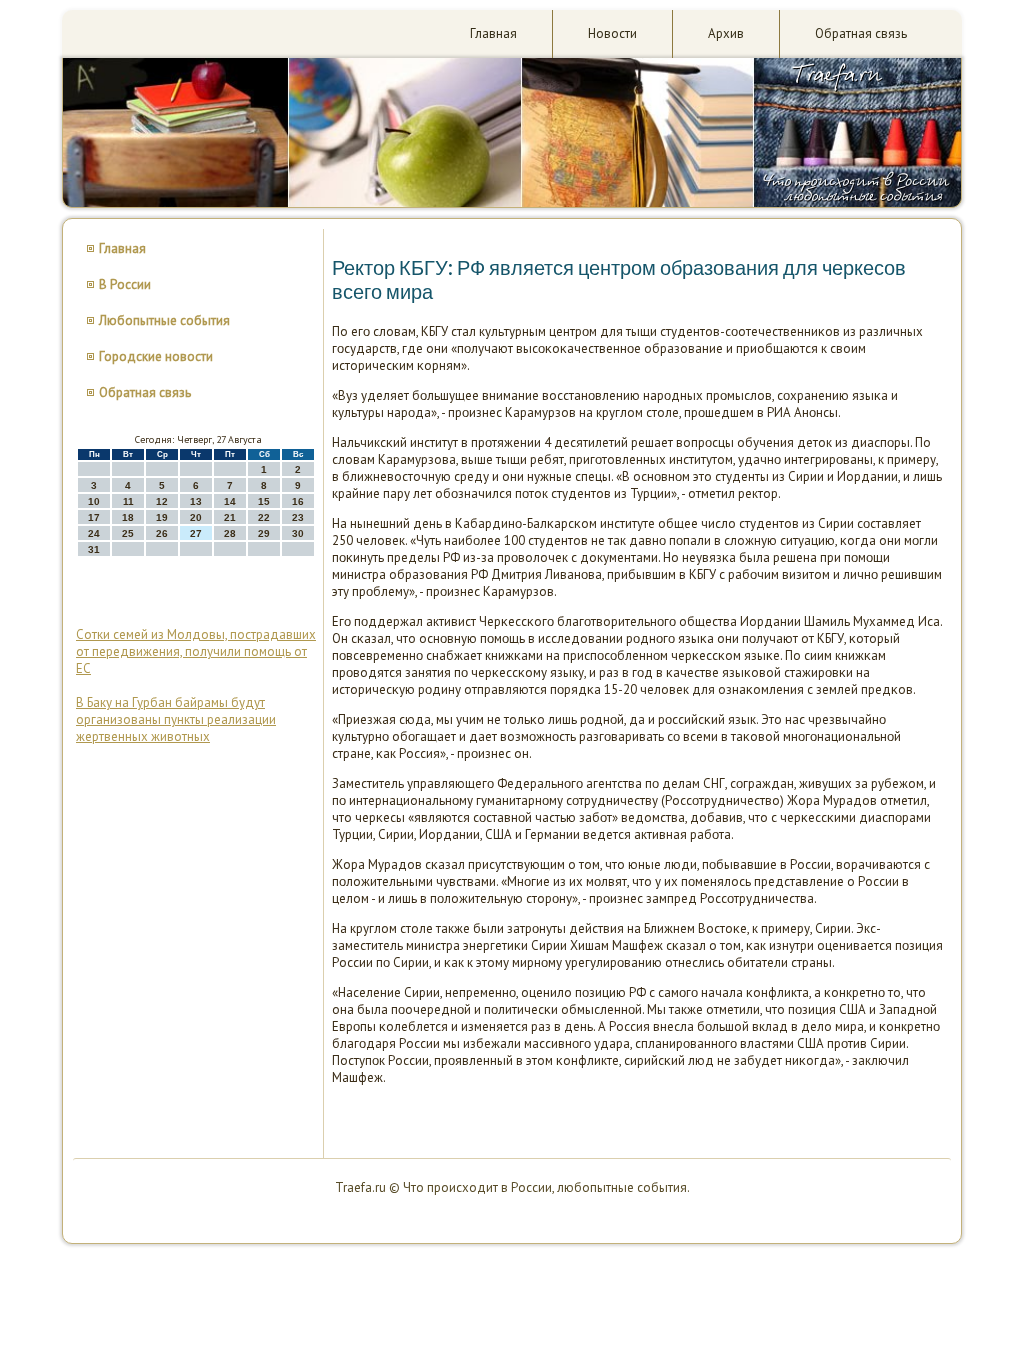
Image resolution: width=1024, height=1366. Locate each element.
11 (128, 501)
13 (196, 501)
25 (128, 533)
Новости (612, 33)
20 (196, 517)
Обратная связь (861, 33)
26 (162, 533)
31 (94, 549)
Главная (493, 33)
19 (162, 517)
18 (128, 517)
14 (230, 501)
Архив (726, 33)
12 (162, 501)
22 (264, 517)
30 (298, 533)
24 (94, 533)
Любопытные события (164, 320)
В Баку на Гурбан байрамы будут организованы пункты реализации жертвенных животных (176, 719)
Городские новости (156, 356)
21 (230, 517)
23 (298, 517)
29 (264, 533)
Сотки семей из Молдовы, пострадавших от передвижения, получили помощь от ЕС (196, 651)
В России (125, 284)
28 (230, 533)
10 (94, 501)
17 (94, 517)
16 (298, 501)
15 (264, 501)
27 (196, 533)
